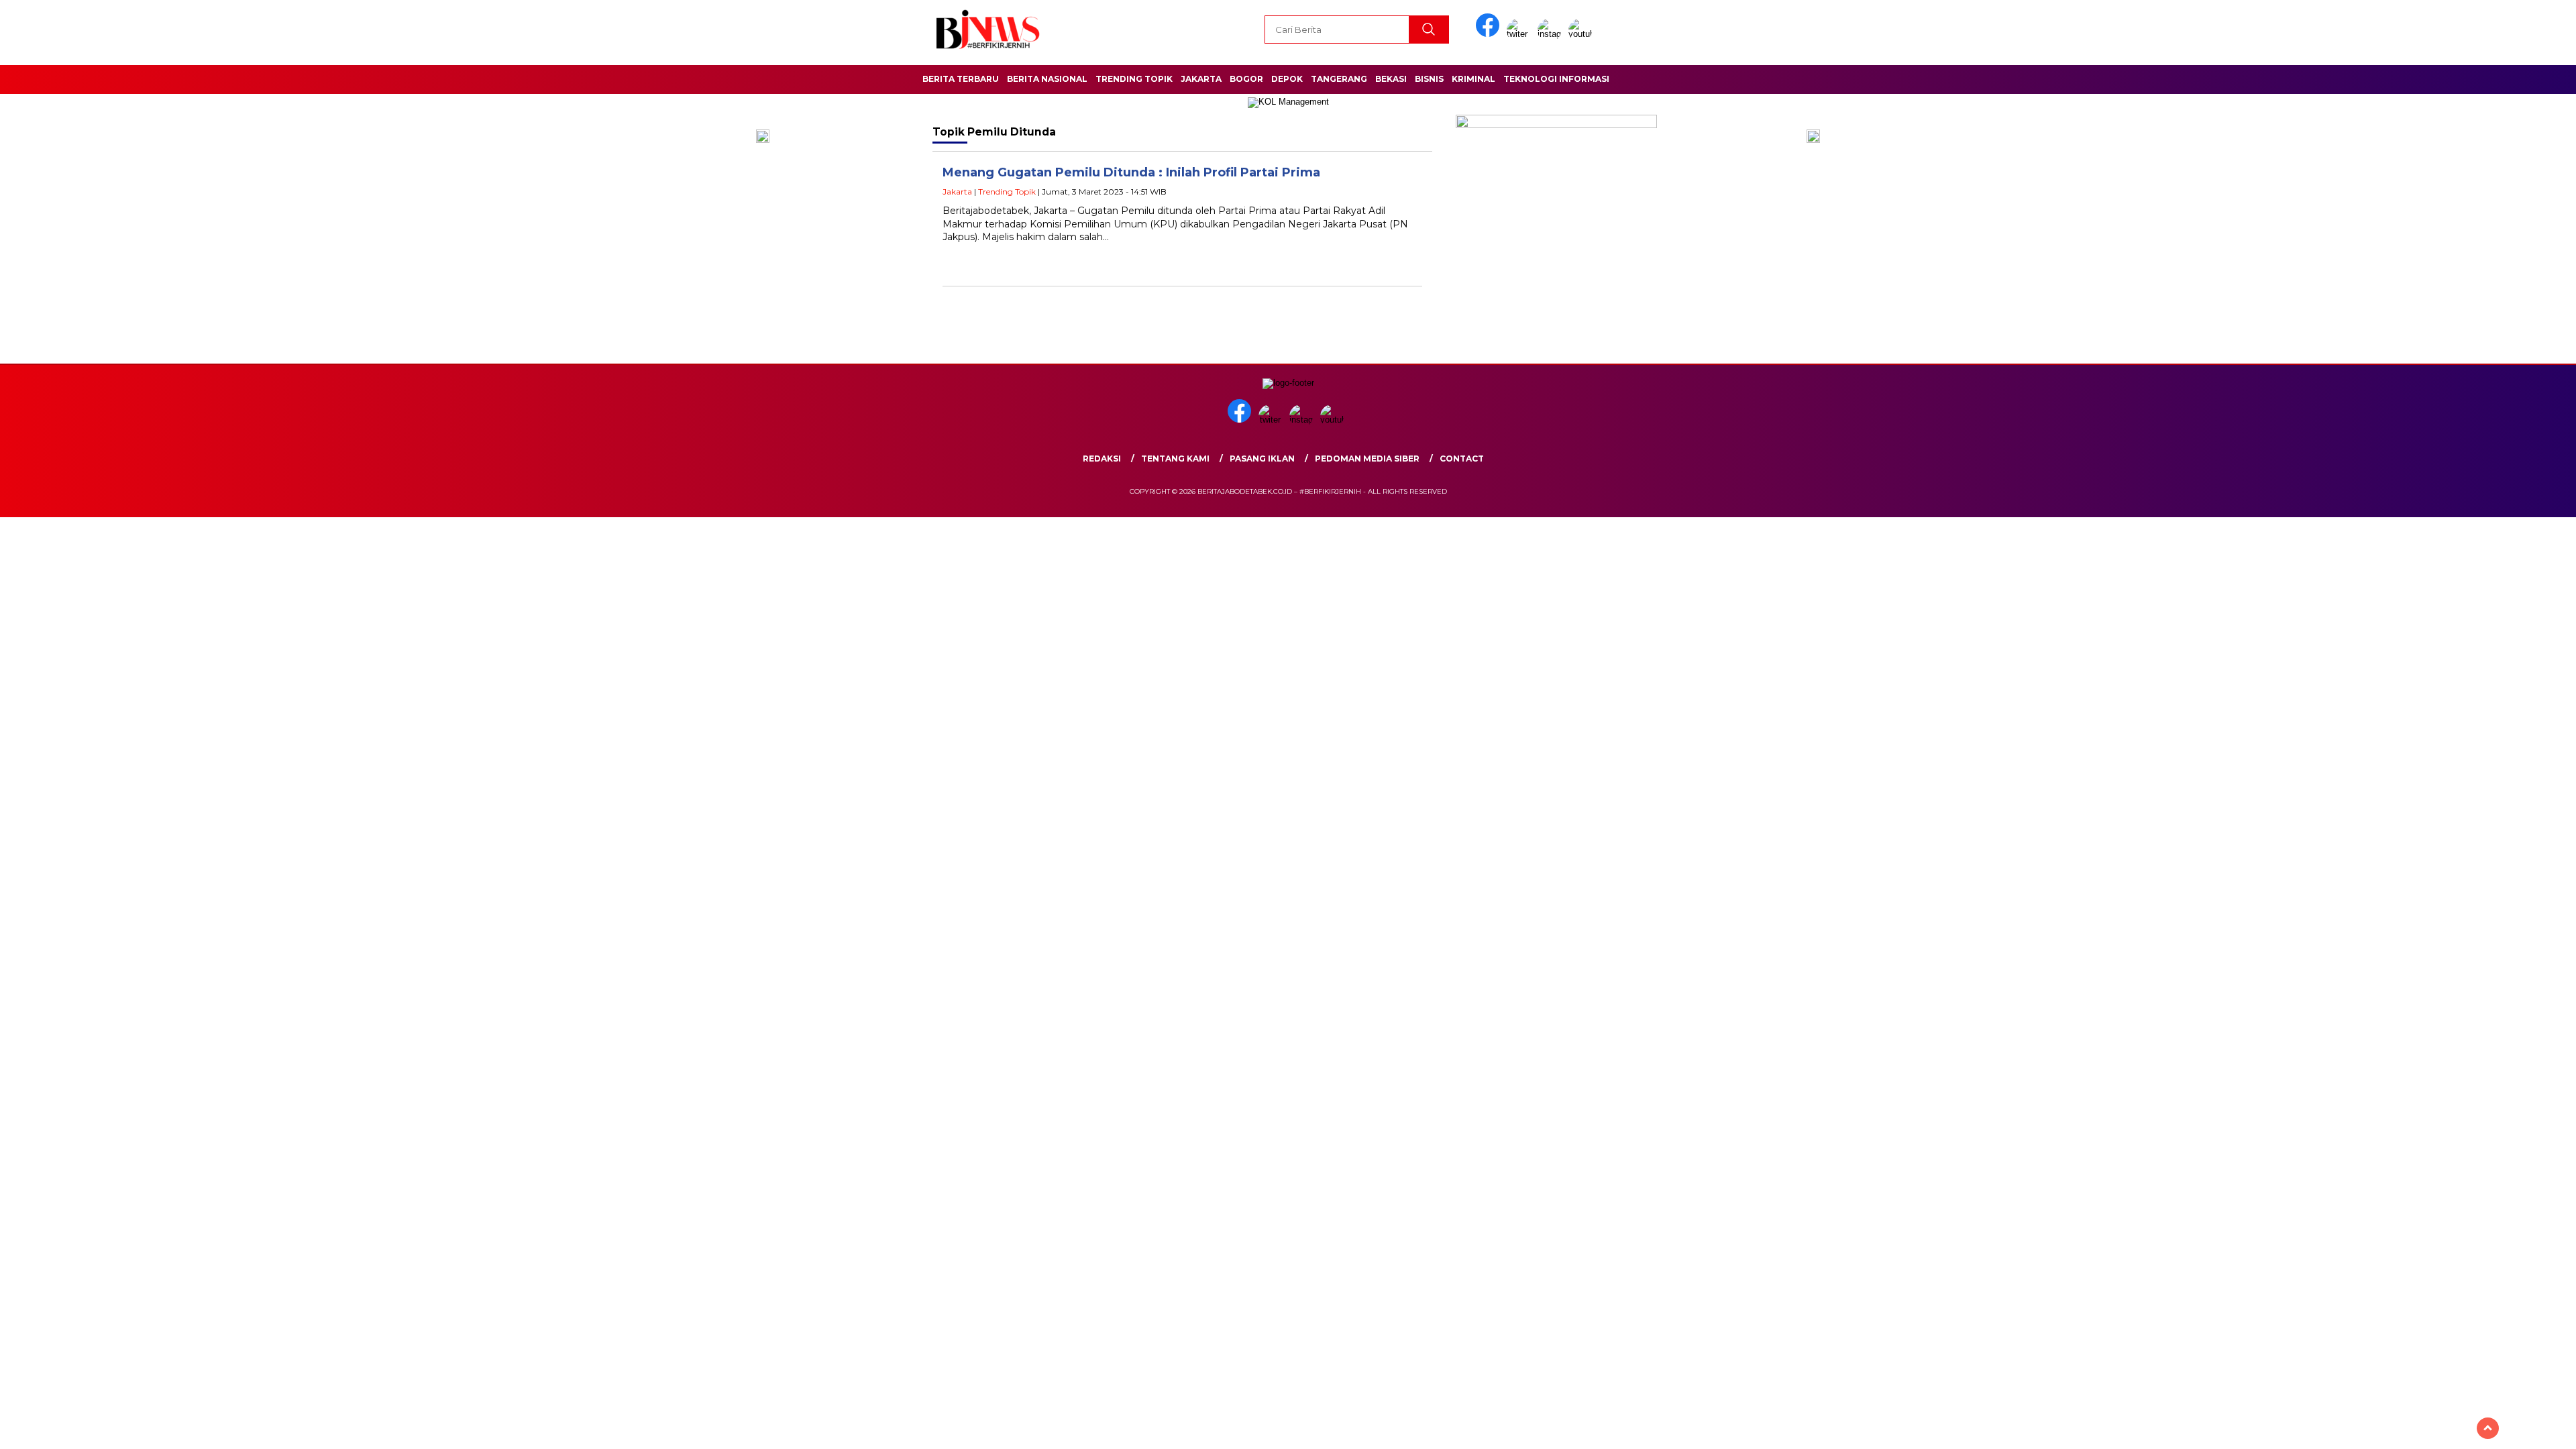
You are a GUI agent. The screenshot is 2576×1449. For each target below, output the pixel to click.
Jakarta (1201, 79)
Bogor (1246, 79)
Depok (1287, 79)
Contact (1462, 459)
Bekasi (1391, 79)
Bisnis (1429, 79)
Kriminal (1473, 79)
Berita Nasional (1047, 79)
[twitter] (1521, 34)
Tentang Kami (1175, 459)
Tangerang (1339, 79)
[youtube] (1582, 34)
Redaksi (1102, 459)
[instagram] (1552, 34)
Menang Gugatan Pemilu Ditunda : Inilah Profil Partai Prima (1131, 172)
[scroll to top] (2488, 1428)
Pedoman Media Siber (1367, 459)
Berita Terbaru (961, 79)
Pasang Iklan (1262, 459)
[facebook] (1490, 34)
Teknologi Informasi (1556, 79)
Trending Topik (1134, 79)
